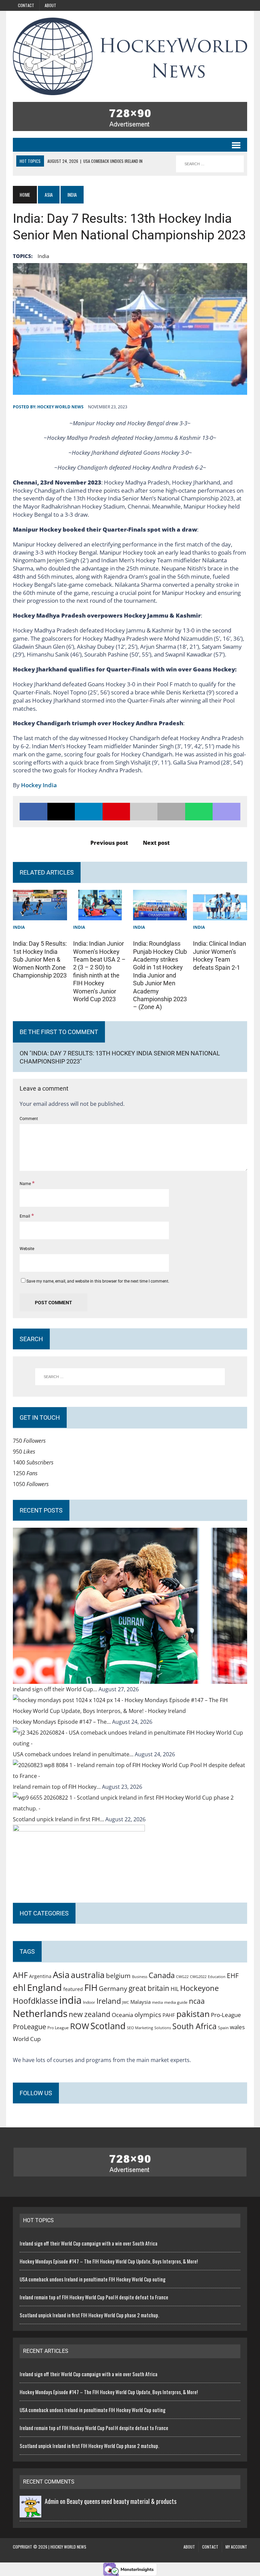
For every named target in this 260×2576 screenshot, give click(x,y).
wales (237, 2027)
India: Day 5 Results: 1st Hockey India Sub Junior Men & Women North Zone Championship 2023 (40, 959)
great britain (149, 1988)
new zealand (90, 2014)
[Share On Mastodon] (226, 812)
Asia (49, 195)
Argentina (40, 1976)
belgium (118, 1976)
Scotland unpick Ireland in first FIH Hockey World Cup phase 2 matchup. (89, 2315)
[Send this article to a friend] (144, 812)
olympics (148, 2014)
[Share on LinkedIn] (89, 812)
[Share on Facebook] (33, 812)
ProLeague (29, 2026)
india (43, 256)
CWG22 (182, 1977)
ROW (80, 2026)
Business (140, 1977)
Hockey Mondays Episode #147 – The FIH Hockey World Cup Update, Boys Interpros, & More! (109, 2261)
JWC (126, 2002)
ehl (19, 1988)
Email (25, 1216)
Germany (113, 1988)
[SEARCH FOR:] (210, 164)
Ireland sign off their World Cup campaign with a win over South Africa (89, 2243)
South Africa (194, 2026)
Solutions (163, 2028)
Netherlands (40, 2013)
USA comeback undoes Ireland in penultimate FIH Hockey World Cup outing (93, 2279)
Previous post (109, 843)
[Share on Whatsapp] (199, 812)
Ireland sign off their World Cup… (56, 1689)
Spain (223, 2027)
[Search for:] (130, 1377)
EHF (233, 1976)
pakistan (193, 2014)
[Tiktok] (196, 5)
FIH (91, 1988)
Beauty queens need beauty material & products (122, 2501)
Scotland (108, 2026)
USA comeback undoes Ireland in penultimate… (74, 1754)
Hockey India (39, 785)
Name (26, 1184)
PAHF (169, 2015)
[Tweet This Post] (61, 812)
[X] (211, 5)
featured (73, 1989)
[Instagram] (181, 5)
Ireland (109, 2001)
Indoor (89, 2002)
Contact (26, 5)
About (50, 5)
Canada (162, 1975)
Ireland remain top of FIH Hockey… (57, 1787)
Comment (29, 1119)
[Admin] (30, 2512)
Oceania (122, 2015)
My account (236, 2547)
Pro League (58, 2028)
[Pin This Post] (116, 812)
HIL (175, 1989)
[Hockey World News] (130, 56)
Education (217, 1977)
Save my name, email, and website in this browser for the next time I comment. (98, 1281)
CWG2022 (198, 1977)
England (45, 1987)
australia (88, 1975)
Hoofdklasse (35, 2001)
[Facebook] (240, 5)
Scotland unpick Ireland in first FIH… (59, 1819)
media (157, 2002)
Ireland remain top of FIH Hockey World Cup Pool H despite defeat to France (94, 2297)
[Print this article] (171, 812)
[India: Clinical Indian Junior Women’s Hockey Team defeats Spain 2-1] (220, 915)
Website (27, 1249)
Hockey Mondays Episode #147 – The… (62, 1722)
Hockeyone (199, 1988)
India (19, 927)
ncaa (197, 2001)
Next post (156, 843)
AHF (20, 1975)
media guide (176, 2002)
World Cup (27, 2039)
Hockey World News (60, 407)
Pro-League (226, 2015)
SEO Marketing (140, 2028)
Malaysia (140, 2002)
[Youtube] (225, 5)
